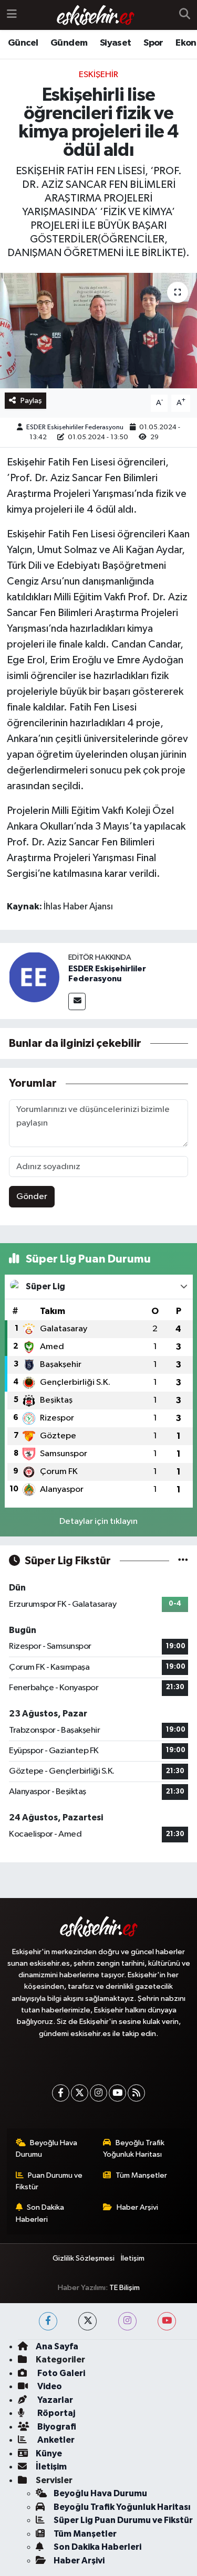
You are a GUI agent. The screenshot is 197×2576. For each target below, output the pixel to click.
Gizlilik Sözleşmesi (84, 2258)
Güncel (23, 43)
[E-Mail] (77, 1001)
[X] (80, 2093)
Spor (153, 43)
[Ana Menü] (12, 15)
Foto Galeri (60, 2373)
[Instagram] (98, 2093)
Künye (49, 2453)
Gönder (32, 1197)
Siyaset (116, 43)
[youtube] (167, 2321)
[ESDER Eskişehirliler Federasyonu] (34, 977)
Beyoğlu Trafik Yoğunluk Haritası (134, 2149)
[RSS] (136, 2093)
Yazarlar (54, 2400)
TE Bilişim (125, 2288)
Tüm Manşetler (141, 2175)
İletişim (133, 2258)
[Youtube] (117, 2093)
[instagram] (127, 2321)
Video (49, 2386)
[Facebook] (61, 2093)
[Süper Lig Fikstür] (183, 1561)
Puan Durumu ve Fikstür (49, 2181)
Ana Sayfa (57, 2346)
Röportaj (55, 2413)
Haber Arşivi (137, 2207)
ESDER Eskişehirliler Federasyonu (75, 427)
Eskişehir (98, 75)
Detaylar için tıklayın (98, 1522)
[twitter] (87, 2321)
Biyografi (56, 2427)
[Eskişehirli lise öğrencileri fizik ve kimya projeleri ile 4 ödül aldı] (98, 331)
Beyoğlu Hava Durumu (47, 2149)
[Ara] (185, 15)
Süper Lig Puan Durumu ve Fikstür (123, 2520)
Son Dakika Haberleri (40, 2213)
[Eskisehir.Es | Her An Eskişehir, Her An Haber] (96, 15)
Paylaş (31, 401)
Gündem (69, 43)
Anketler (55, 2440)
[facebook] (48, 2321)
